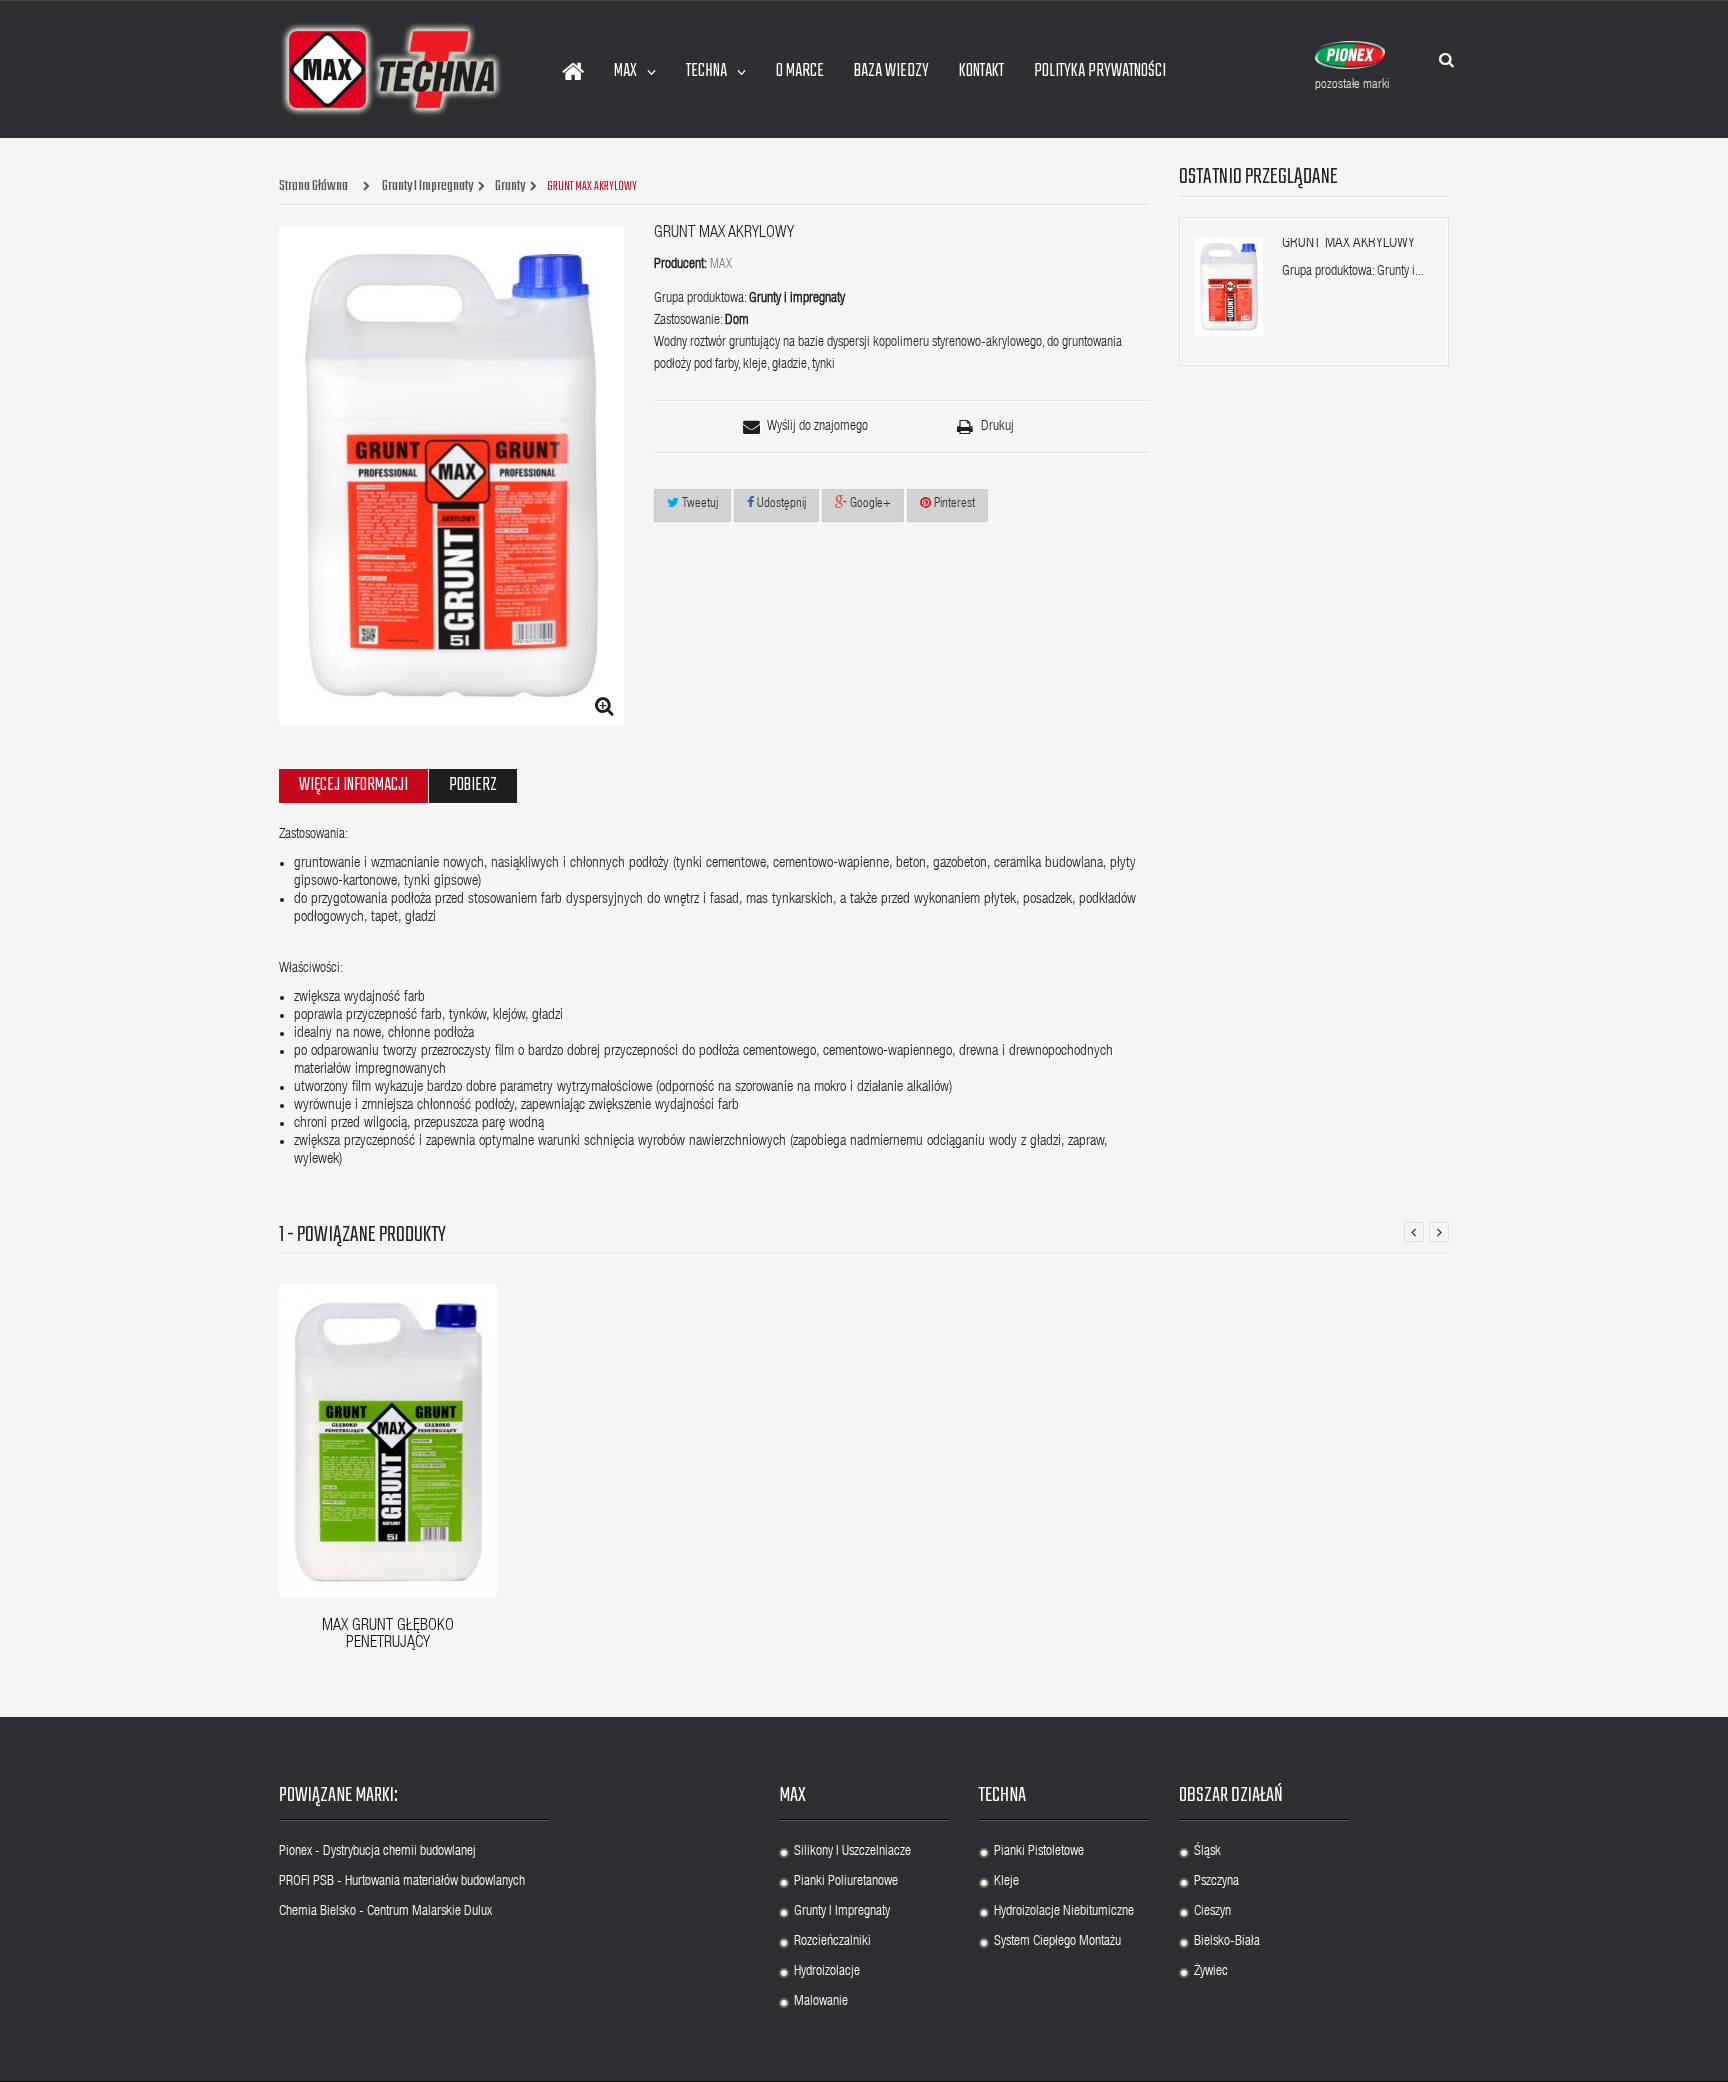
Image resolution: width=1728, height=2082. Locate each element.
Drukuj (997, 427)
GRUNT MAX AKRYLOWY (1348, 243)
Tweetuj (698, 504)
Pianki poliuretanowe (846, 1882)
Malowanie (821, 2002)
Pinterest (953, 504)
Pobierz (473, 785)
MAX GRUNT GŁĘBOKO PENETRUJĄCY (388, 1635)
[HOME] (573, 72)
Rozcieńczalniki (832, 1942)
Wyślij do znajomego (817, 427)
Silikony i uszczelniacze (852, 1852)
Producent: (680, 265)
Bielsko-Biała (1227, 1942)
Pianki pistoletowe (1039, 1852)
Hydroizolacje (827, 1972)
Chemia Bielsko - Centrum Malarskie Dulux (385, 1912)
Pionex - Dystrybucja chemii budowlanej (377, 1852)
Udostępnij (780, 504)
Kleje (1006, 1882)
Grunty (510, 187)
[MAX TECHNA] (391, 69)
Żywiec (1211, 1972)
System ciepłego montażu (1057, 1942)
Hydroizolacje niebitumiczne (1064, 1912)
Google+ (869, 504)
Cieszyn (1212, 1912)
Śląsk (1207, 1852)
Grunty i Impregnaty (427, 187)
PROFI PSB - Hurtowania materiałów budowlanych (402, 1882)
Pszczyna (1216, 1882)
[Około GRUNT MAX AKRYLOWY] (1229, 287)
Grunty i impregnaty (842, 1912)
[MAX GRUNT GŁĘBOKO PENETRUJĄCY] (388, 1441)
